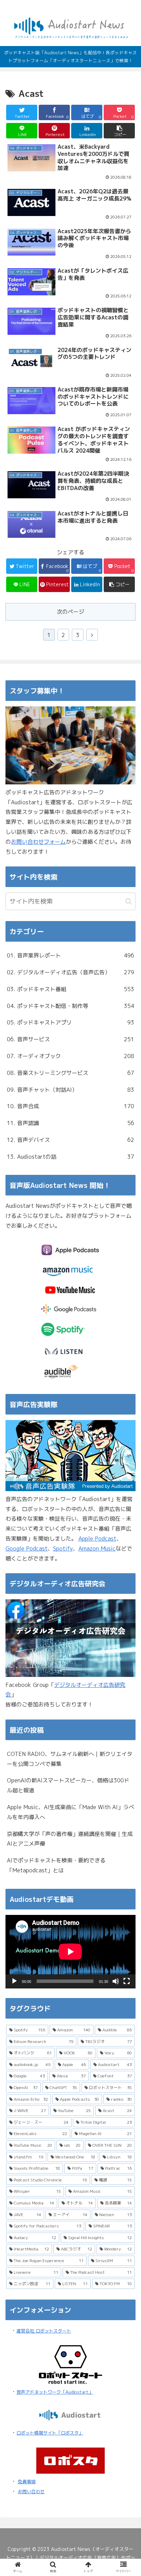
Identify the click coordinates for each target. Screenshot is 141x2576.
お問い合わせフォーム (38, 842)
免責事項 (27, 2482)
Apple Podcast (97, 1539)
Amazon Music (97, 1548)
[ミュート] (116, 1981)
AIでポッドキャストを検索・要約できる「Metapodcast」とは (56, 1865)
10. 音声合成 (70, 1106)
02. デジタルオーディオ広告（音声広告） (70, 972)
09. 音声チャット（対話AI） (70, 1090)
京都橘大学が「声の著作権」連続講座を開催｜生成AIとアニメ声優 (70, 1839)
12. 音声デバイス (70, 1140)
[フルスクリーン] (127, 1981)
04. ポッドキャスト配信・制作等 (70, 1006)
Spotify (63, 1548)
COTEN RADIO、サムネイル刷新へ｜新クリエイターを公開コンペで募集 (70, 1759)
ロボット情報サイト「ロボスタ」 (50, 2433)
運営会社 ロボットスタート (44, 2331)
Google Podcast (27, 1548)
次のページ (70, 612)
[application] (70, 1952)
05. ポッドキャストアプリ (70, 1022)
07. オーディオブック (70, 1056)
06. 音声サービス (70, 1039)
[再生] (14, 1981)
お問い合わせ (31, 2492)
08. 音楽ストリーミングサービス (70, 1073)
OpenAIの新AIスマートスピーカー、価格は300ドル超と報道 (68, 1785)
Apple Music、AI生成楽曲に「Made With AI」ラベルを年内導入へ (70, 1812)
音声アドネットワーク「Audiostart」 (55, 2392)
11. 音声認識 (70, 1123)
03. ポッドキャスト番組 (70, 989)
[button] (119, 131)
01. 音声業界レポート (70, 955)
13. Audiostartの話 (70, 1157)
